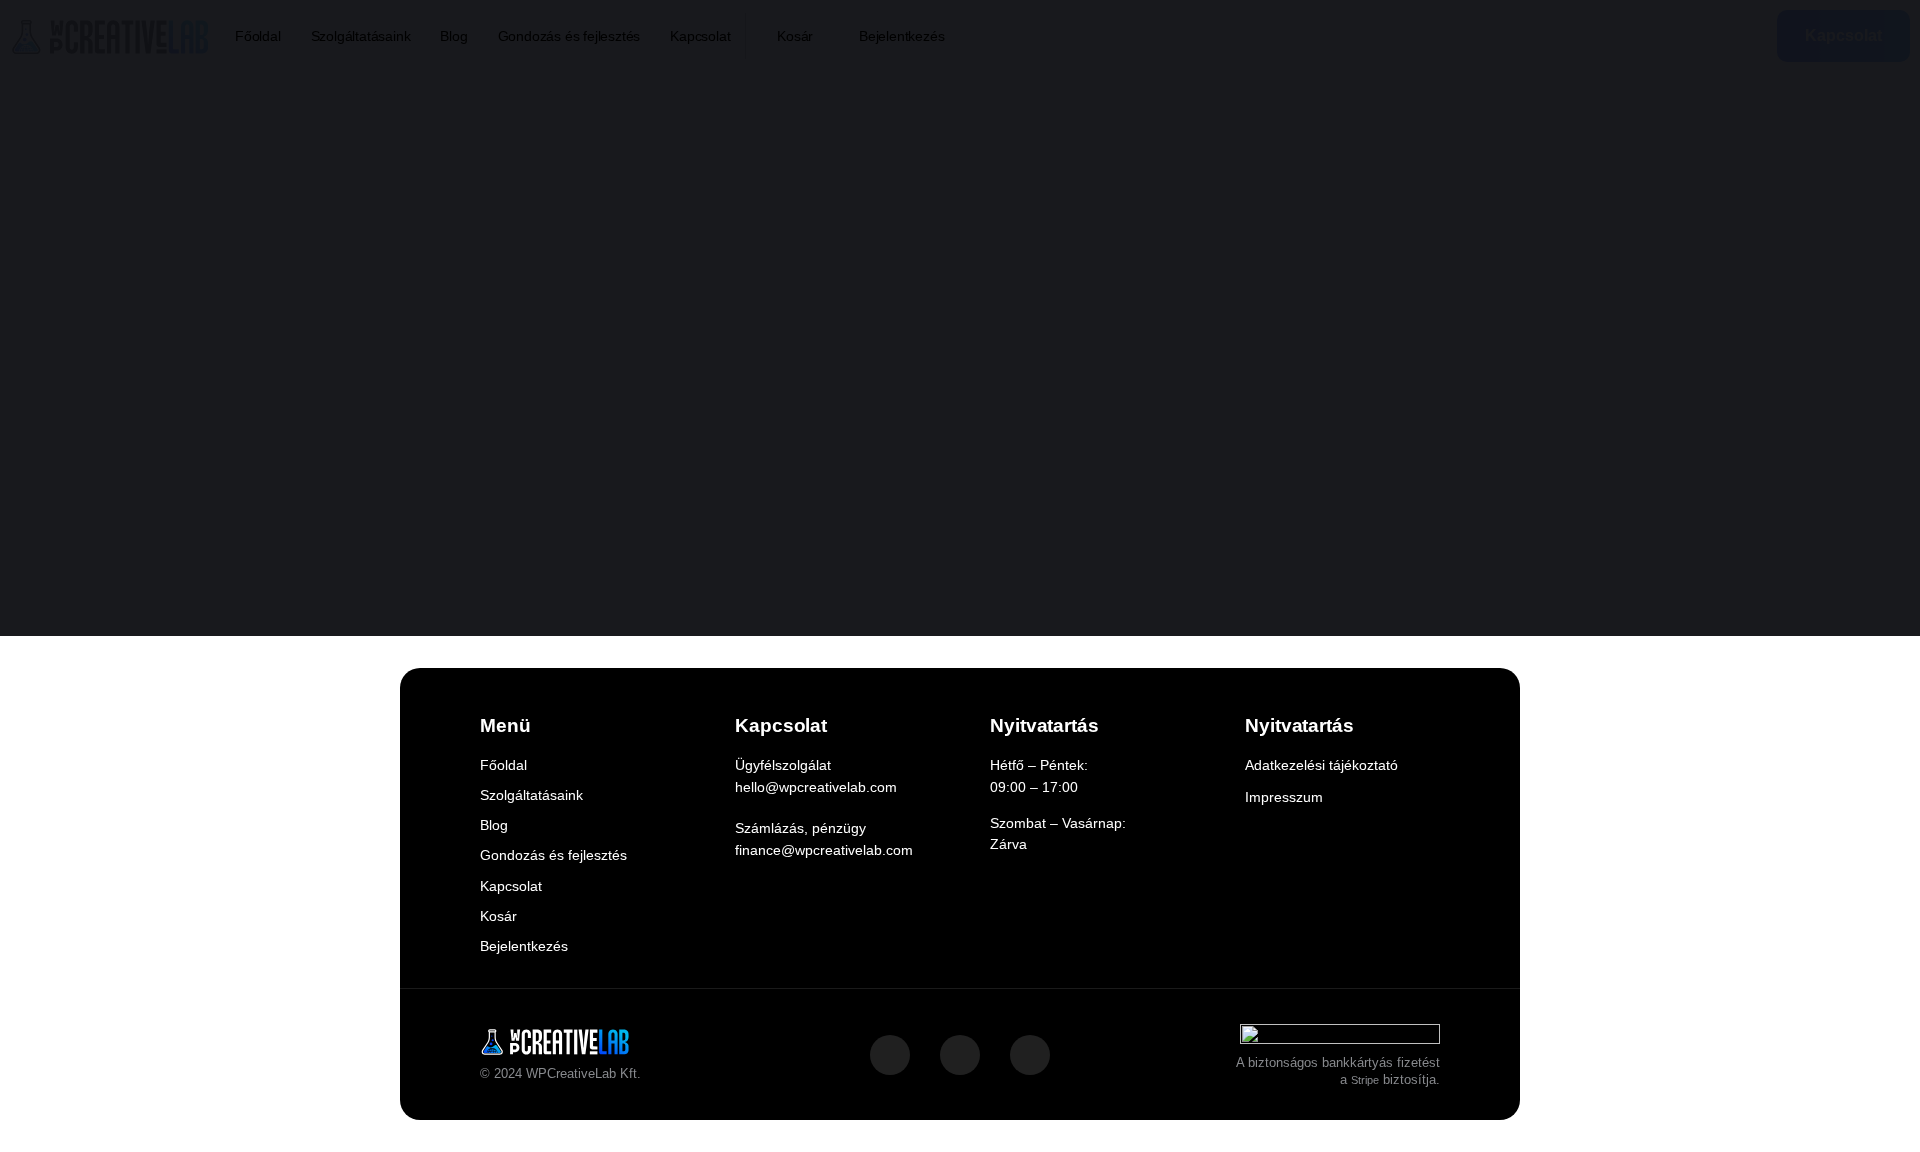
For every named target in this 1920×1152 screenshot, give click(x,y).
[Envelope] (890, 1055)
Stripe (1365, 1080)
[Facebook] (960, 1055)
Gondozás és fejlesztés (569, 36)
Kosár (795, 36)
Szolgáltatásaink (361, 36)
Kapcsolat (700, 36)
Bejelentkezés (901, 36)
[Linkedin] (1030, 1055)
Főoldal (258, 36)
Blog (453, 36)
